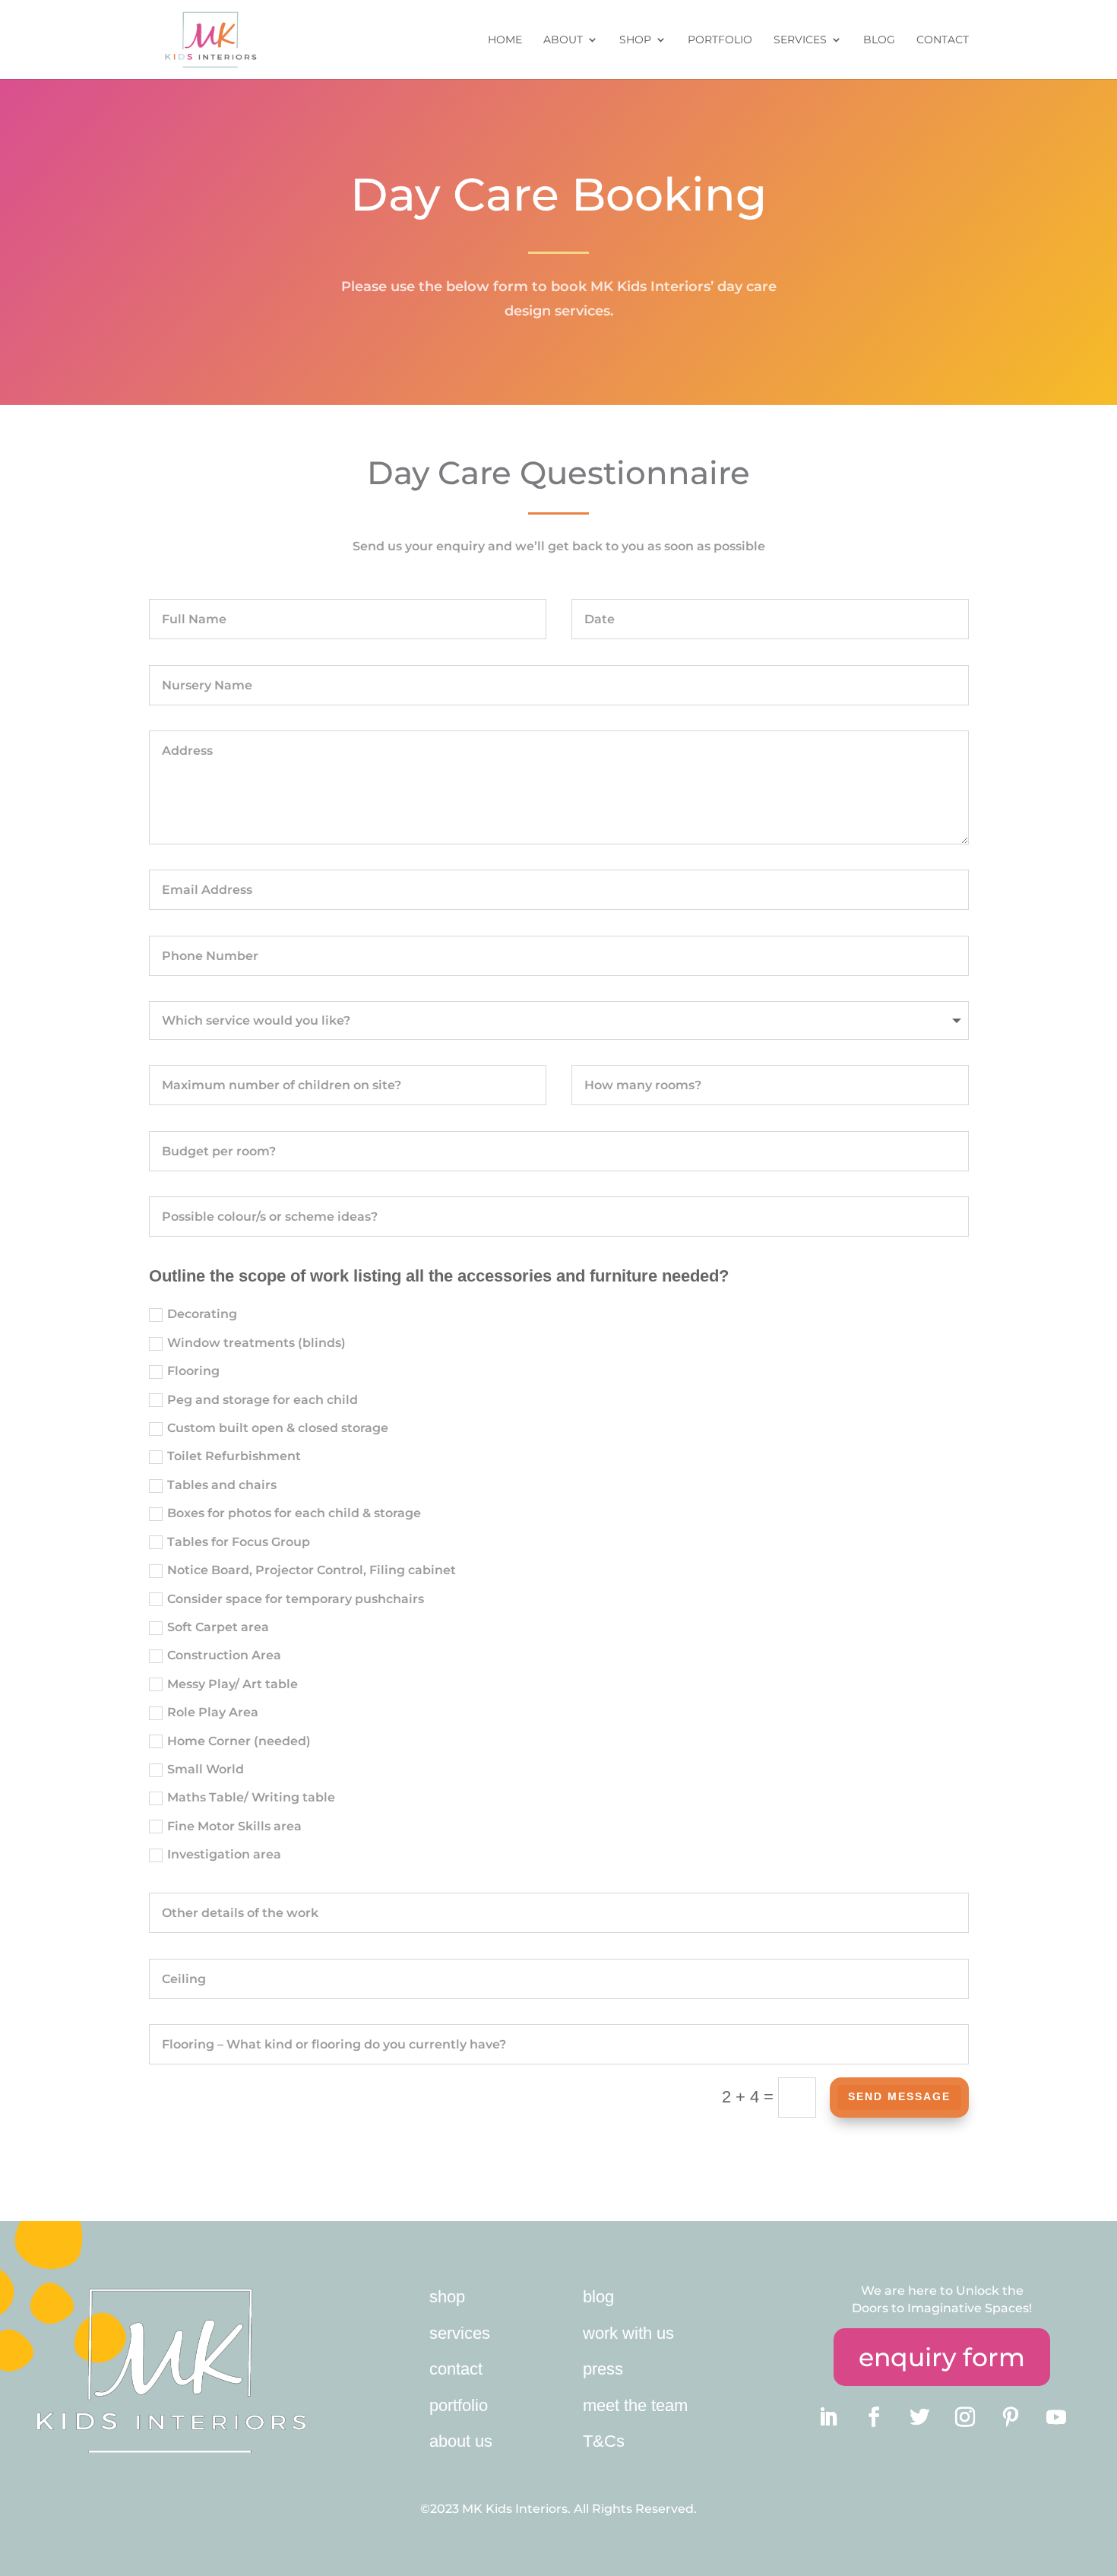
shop (447, 2297)
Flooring (193, 1371)
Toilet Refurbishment (234, 1456)
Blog (879, 40)
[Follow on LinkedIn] (828, 2417)
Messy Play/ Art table (233, 1684)
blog (598, 2297)
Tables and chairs (222, 1485)
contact (456, 2369)
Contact (943, 40)
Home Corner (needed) (239, 1741)
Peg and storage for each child (263, 1400)
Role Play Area (213, 1712)
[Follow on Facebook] (874, 2417)
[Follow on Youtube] (1056, 2417)
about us (461, 2441)
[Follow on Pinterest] (1011, 2417)
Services (800, 40)
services (460, 2333)
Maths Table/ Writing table (251, 1797)
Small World (206, 1769)
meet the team (635, 2405)
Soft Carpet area (218, 1627)
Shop (635, 40)
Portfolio (720, 40)
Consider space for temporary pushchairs (296, 1599)
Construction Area (224, 1655)
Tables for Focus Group (239, 1542)
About (563, 40)
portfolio (459, 2405)
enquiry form (942, 2357)
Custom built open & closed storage (278, 1428)
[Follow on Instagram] (965, 2417)
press (603, 2369)
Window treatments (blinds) (256, 1343)
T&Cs (604, 2441)
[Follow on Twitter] (919, 2417)
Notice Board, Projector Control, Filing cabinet (312, 1570)
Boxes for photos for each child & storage (294, 1513)
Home (505, 40)
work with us (628, 2333)
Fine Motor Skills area (234, 1826)
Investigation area (224, 1854)
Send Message (899, 2096)
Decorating (202, 1314)
